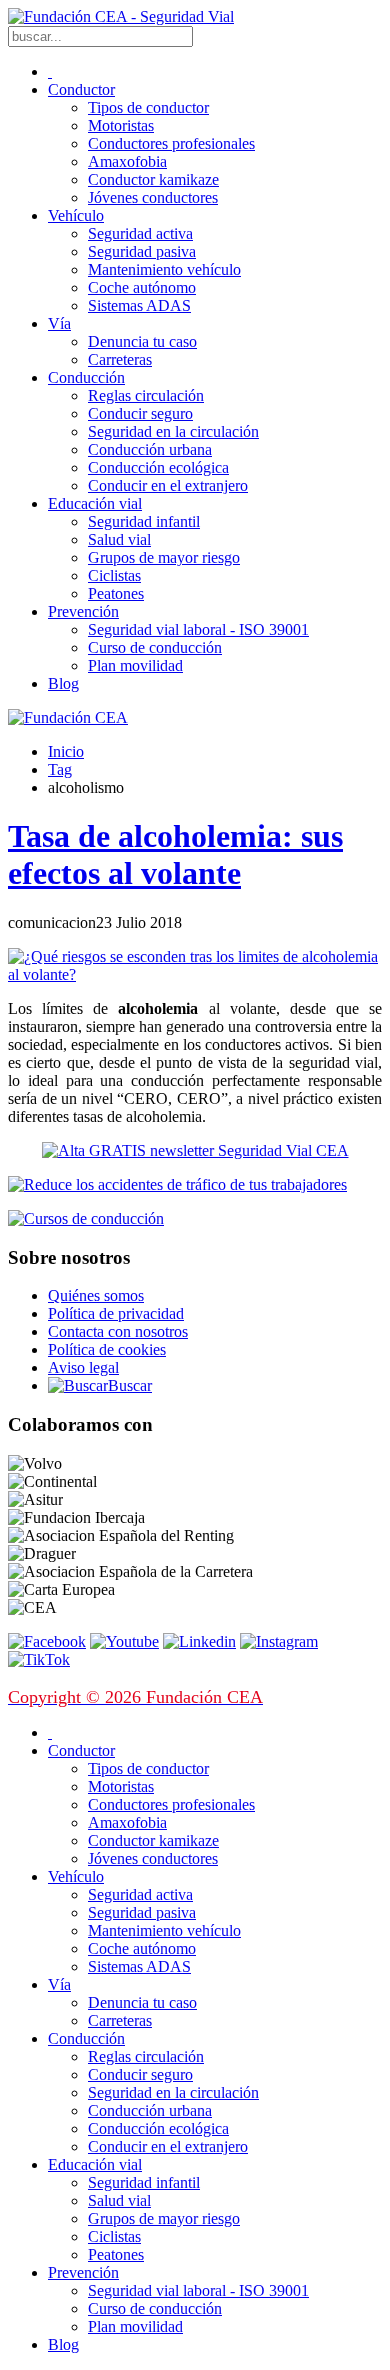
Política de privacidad (116, 1313)
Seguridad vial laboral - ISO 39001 (198, 629)
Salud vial (119, 539)
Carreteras (120, 359)
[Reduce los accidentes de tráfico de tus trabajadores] (195, 1185)
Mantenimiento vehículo (164, 269)
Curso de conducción (155, 647)
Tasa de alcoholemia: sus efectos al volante (175, 854)
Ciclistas (114, 575)
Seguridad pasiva (142, 251)
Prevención (83, 611)
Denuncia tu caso (142, 341)
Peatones (116, 593)
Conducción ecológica (158, 467)
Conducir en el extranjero (168, 485)
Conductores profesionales (171, 143)
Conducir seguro (140, 413)
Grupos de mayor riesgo (164, 557)
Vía (59, 323)
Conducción (86, 377)
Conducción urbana (150, 449)
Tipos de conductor (148, 107)
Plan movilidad (135, 665)
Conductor (81, 89)
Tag (60, 769)
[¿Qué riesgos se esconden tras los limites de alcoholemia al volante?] (195, 974)
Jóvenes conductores (153, 197)
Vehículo (76, 215)
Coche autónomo (142, 287)
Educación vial (95, 503)
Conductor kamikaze (153, 179)
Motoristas (121, 125)
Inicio (66, 751)
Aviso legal (83, 1367)
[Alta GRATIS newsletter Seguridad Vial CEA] (195, 1150)
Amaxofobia (127, 161)
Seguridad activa (140, 233)
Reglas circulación (146, 395)
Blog (63, 683)
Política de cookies (107, 1349)
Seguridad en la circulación (173, 431)
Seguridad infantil (144, 521)
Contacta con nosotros (118, 1331)
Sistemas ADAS (139, 305)
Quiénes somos (96, 1295)
